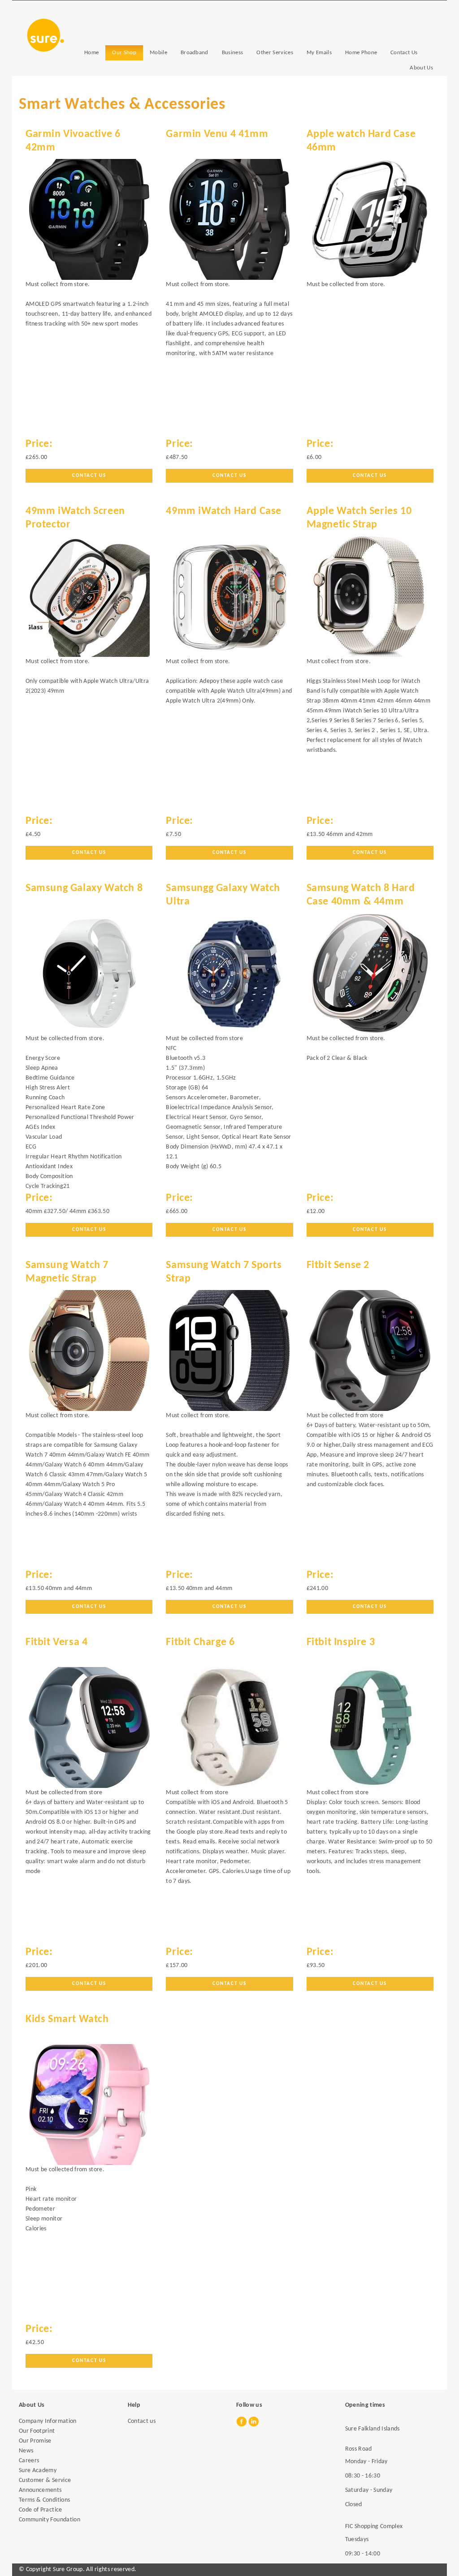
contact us (370, 476)
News (26, 2451)
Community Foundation (50, 2520)
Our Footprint (37, 2431)
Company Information (48, 2421)
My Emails (319, 53)
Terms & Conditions (44, 2500)
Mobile (158, 53)
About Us (421, 68)
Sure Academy (38, 2471)
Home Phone (361, 53)
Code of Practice (41, 2510)
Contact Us (404, 53)
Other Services (275, 53)
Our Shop (124, 53)
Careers (29, 2461)
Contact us (229, 1230)
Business (233, 53)
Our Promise (35, 2441)
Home (91, 53)
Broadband (195, 53)
